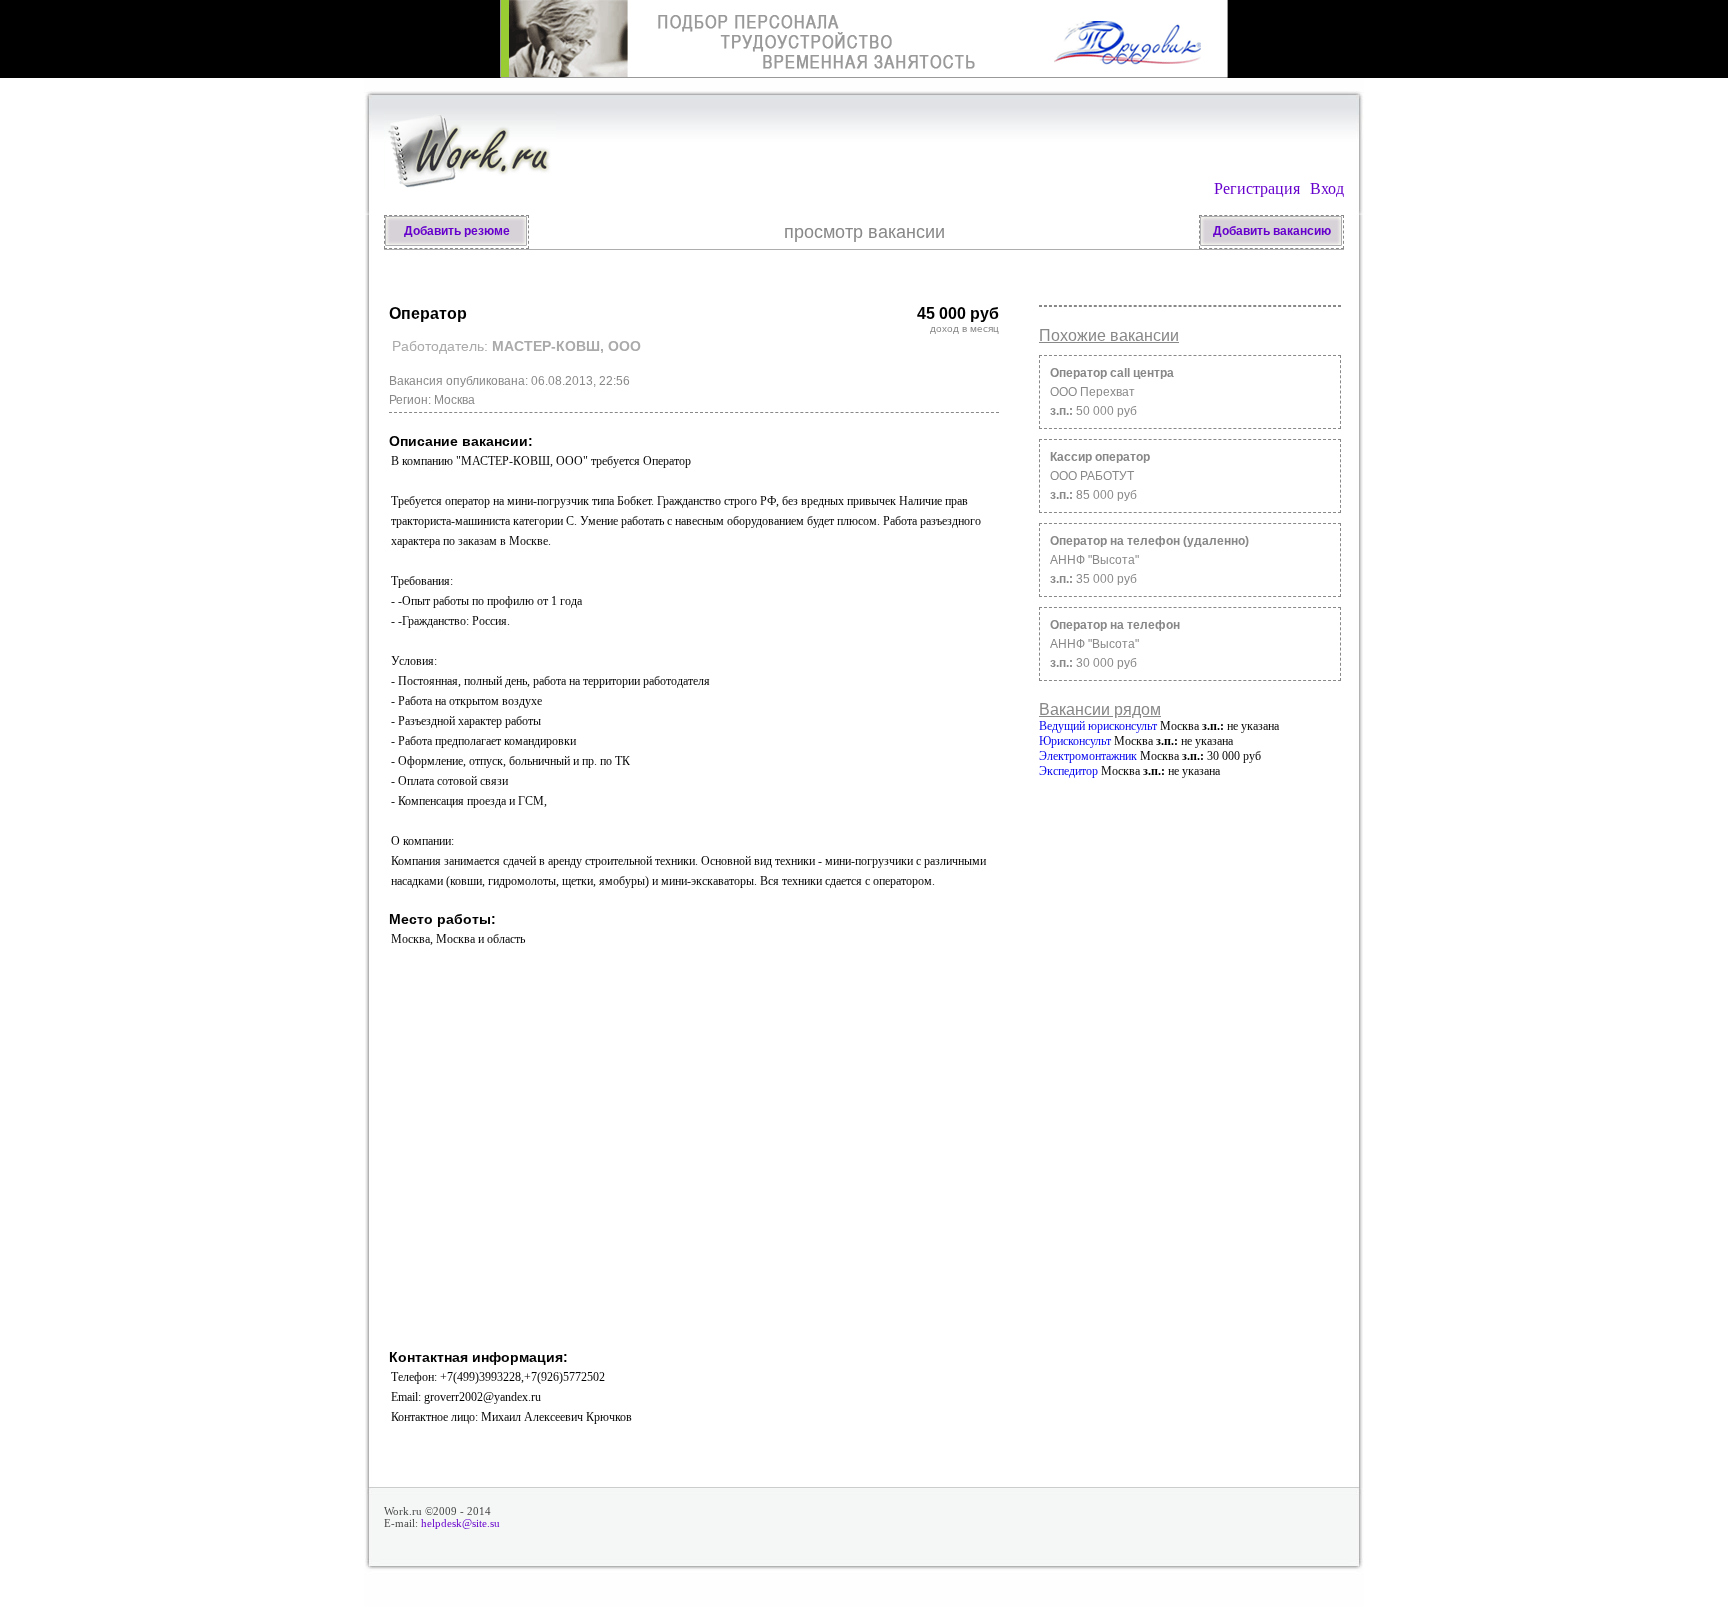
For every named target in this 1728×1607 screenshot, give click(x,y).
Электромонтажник (1088, 756)
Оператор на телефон (1115, 625)
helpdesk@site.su (460, 1523)
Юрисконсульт (1075, 741)
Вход (1327, 188)
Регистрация (1257, 188)
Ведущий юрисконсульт (1098, 726)
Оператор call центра (1112, 373)
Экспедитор (1068, 771)
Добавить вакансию (1272, 231)
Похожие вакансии (1109, 335)
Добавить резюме (457, 231)
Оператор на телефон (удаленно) (1149, 541)
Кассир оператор (1100, 457)
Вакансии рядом (1100, 709)
